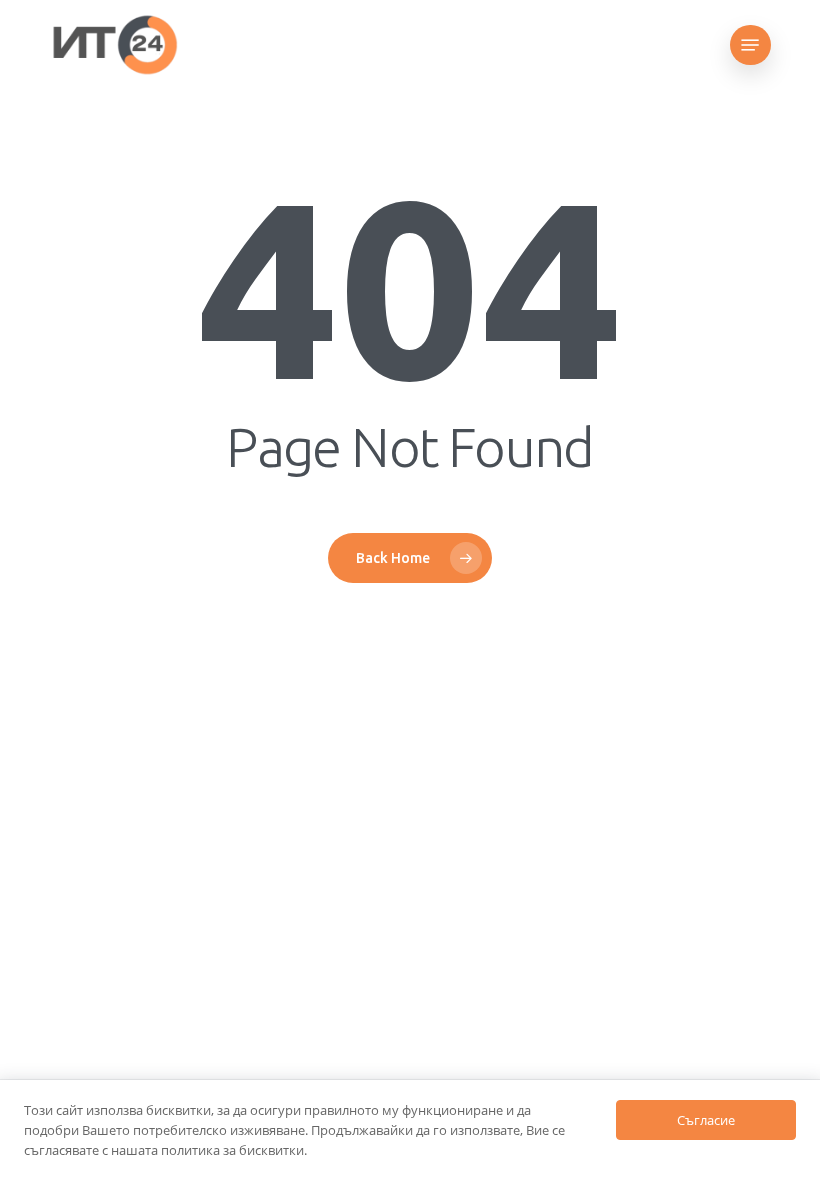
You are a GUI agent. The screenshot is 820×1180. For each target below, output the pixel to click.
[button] (750, 45)
